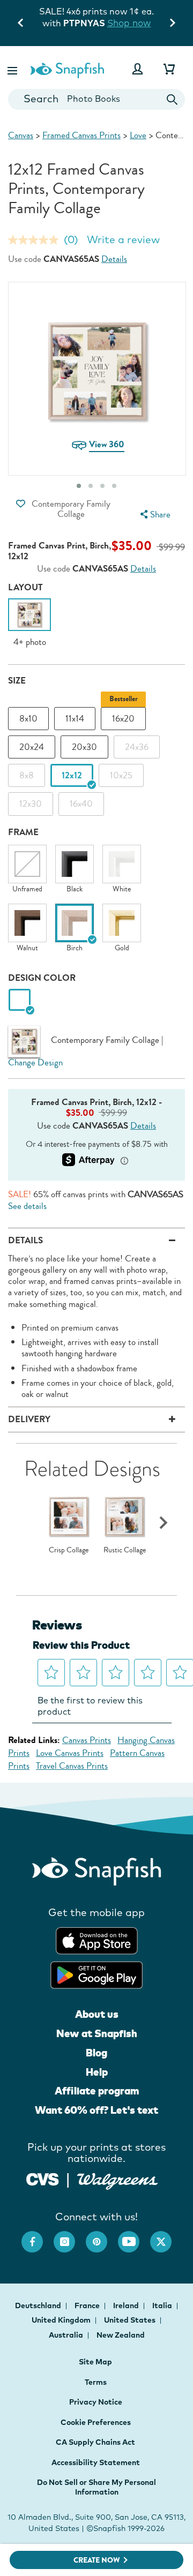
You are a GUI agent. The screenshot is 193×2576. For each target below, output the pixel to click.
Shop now (96, 34)
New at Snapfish (97, 2033)
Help (97, 2072)
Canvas (21, 135)
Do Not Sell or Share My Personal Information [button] (96, 2487)
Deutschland (39, 2305)
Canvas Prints (87, 1740)
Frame (23, 832)
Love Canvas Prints (70, 1753)
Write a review (123, 239)
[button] (13, 69)
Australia (67, 2335)
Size (17, 681)
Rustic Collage (125, 1550)
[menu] (154, 515)
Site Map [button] (95, 2362)
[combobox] (96, 99)
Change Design (35, 1062)
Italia (163, 2305)
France (88, 2305)
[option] (29, 623)
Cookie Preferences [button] (96, 2422)
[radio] (20, 1000)
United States (131, 2320)
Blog (96, 2053)
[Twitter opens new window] (166, 2236)
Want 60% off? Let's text (96, 2110)
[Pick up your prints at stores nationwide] (43, 2178)
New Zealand (121, 2335)
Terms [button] (96, 2382)
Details (114, 259)
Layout (25, 587)
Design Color (42, 978)
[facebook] (38, 2236)
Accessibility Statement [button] (96, 2462)
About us (97, 2014)
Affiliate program (97, 2091)
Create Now (97, 2560)
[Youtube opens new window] (134, 2236)
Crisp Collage (69, 1550)
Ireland (127, 2305)
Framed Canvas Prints (81, 135)
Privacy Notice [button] (96, 2402)
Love (138, 135)
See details (27, 1206)
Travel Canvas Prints (72, 1766)
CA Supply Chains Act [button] (95, 2442)
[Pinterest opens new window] (102, 2236)
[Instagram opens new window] (70, 2236)
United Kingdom (62, 2320)
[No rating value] (36, 240)
